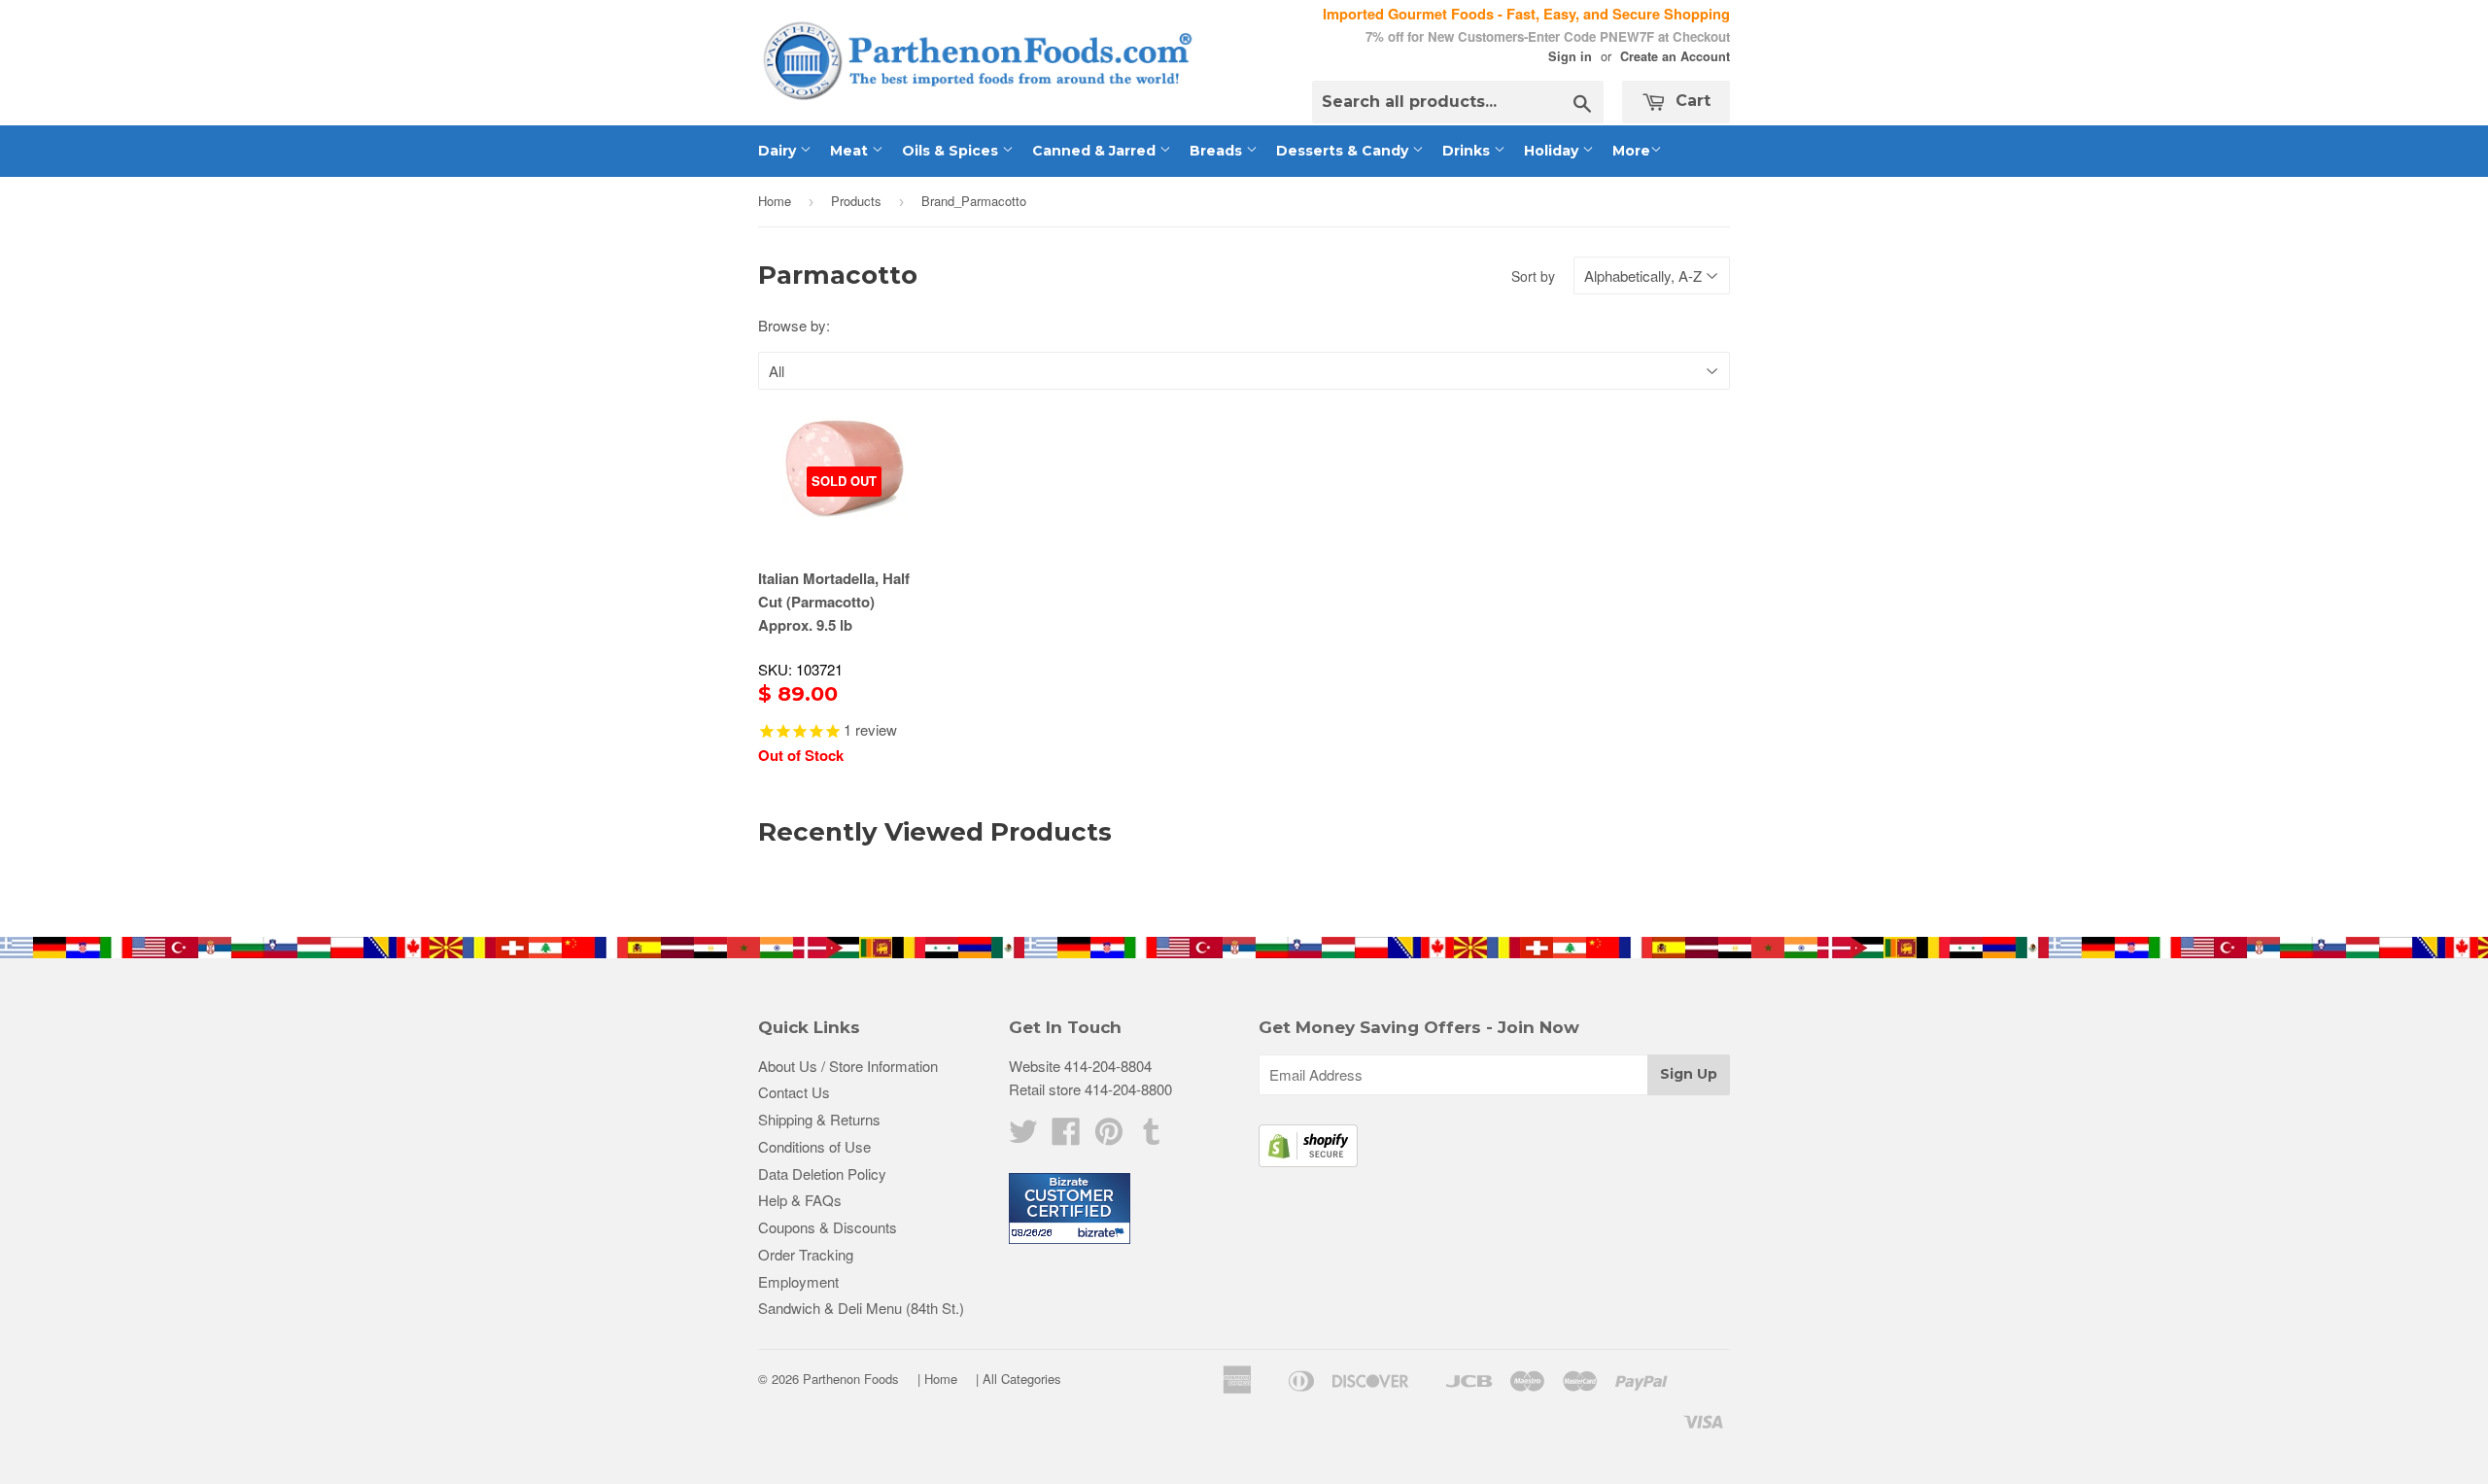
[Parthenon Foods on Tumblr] (1152, 1137)
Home (775, 201)
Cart (1691, 101)
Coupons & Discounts (828, 1227)
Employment (798, 1281)
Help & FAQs (800, 1200)
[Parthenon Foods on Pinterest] (1109, 1137)
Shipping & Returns (819, 1119)
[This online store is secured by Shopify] (1308, 1161)
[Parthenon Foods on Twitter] (1023, 1137)
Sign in (1570, 56)
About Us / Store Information (848, 1066)
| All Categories (1019, 1379)
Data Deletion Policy (822, 1173)
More (1631, 151)
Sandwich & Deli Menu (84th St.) (861, 1308)
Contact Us (794, 1092)
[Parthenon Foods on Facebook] (1066, 1137)
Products (856, 201)
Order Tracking (806, 1254)
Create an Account (1675, 56)
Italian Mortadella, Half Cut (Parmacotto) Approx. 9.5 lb (834, 602)
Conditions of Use (814, 1146)
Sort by (1533, 276)
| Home (937, 1379)
